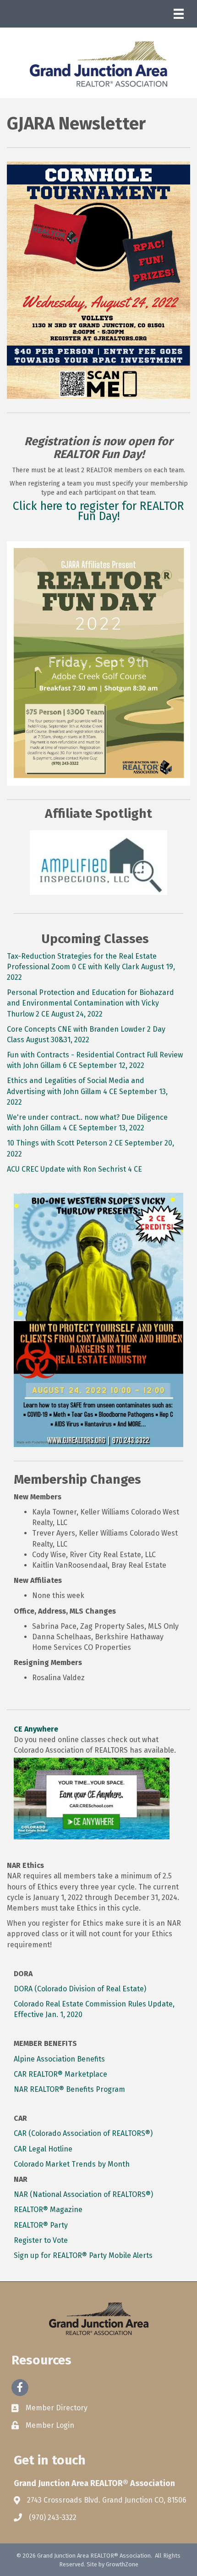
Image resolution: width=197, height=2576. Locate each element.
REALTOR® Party (41, 2225)
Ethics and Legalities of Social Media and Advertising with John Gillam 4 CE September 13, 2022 (87, 1091)
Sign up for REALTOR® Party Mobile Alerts (83, 2255)
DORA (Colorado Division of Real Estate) (80, 1989)
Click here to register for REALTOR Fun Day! (98, 511)
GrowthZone (122, 2564)
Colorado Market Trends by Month (72, 2164)
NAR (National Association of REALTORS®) (83, 2194)
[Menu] (179, 14)
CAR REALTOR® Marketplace (60, 2074)
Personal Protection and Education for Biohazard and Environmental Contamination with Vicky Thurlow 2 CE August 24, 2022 (90, 1003)
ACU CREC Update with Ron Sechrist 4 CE (74, 1169)
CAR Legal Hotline (43, 2149)
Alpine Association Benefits (59, 2059)
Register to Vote (41, 2240)
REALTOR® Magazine (48, 2210)
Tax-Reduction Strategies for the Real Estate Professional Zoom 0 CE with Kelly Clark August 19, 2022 (91, 967)
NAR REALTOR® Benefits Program (69, 2089)
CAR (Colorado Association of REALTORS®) (83, 2133)
